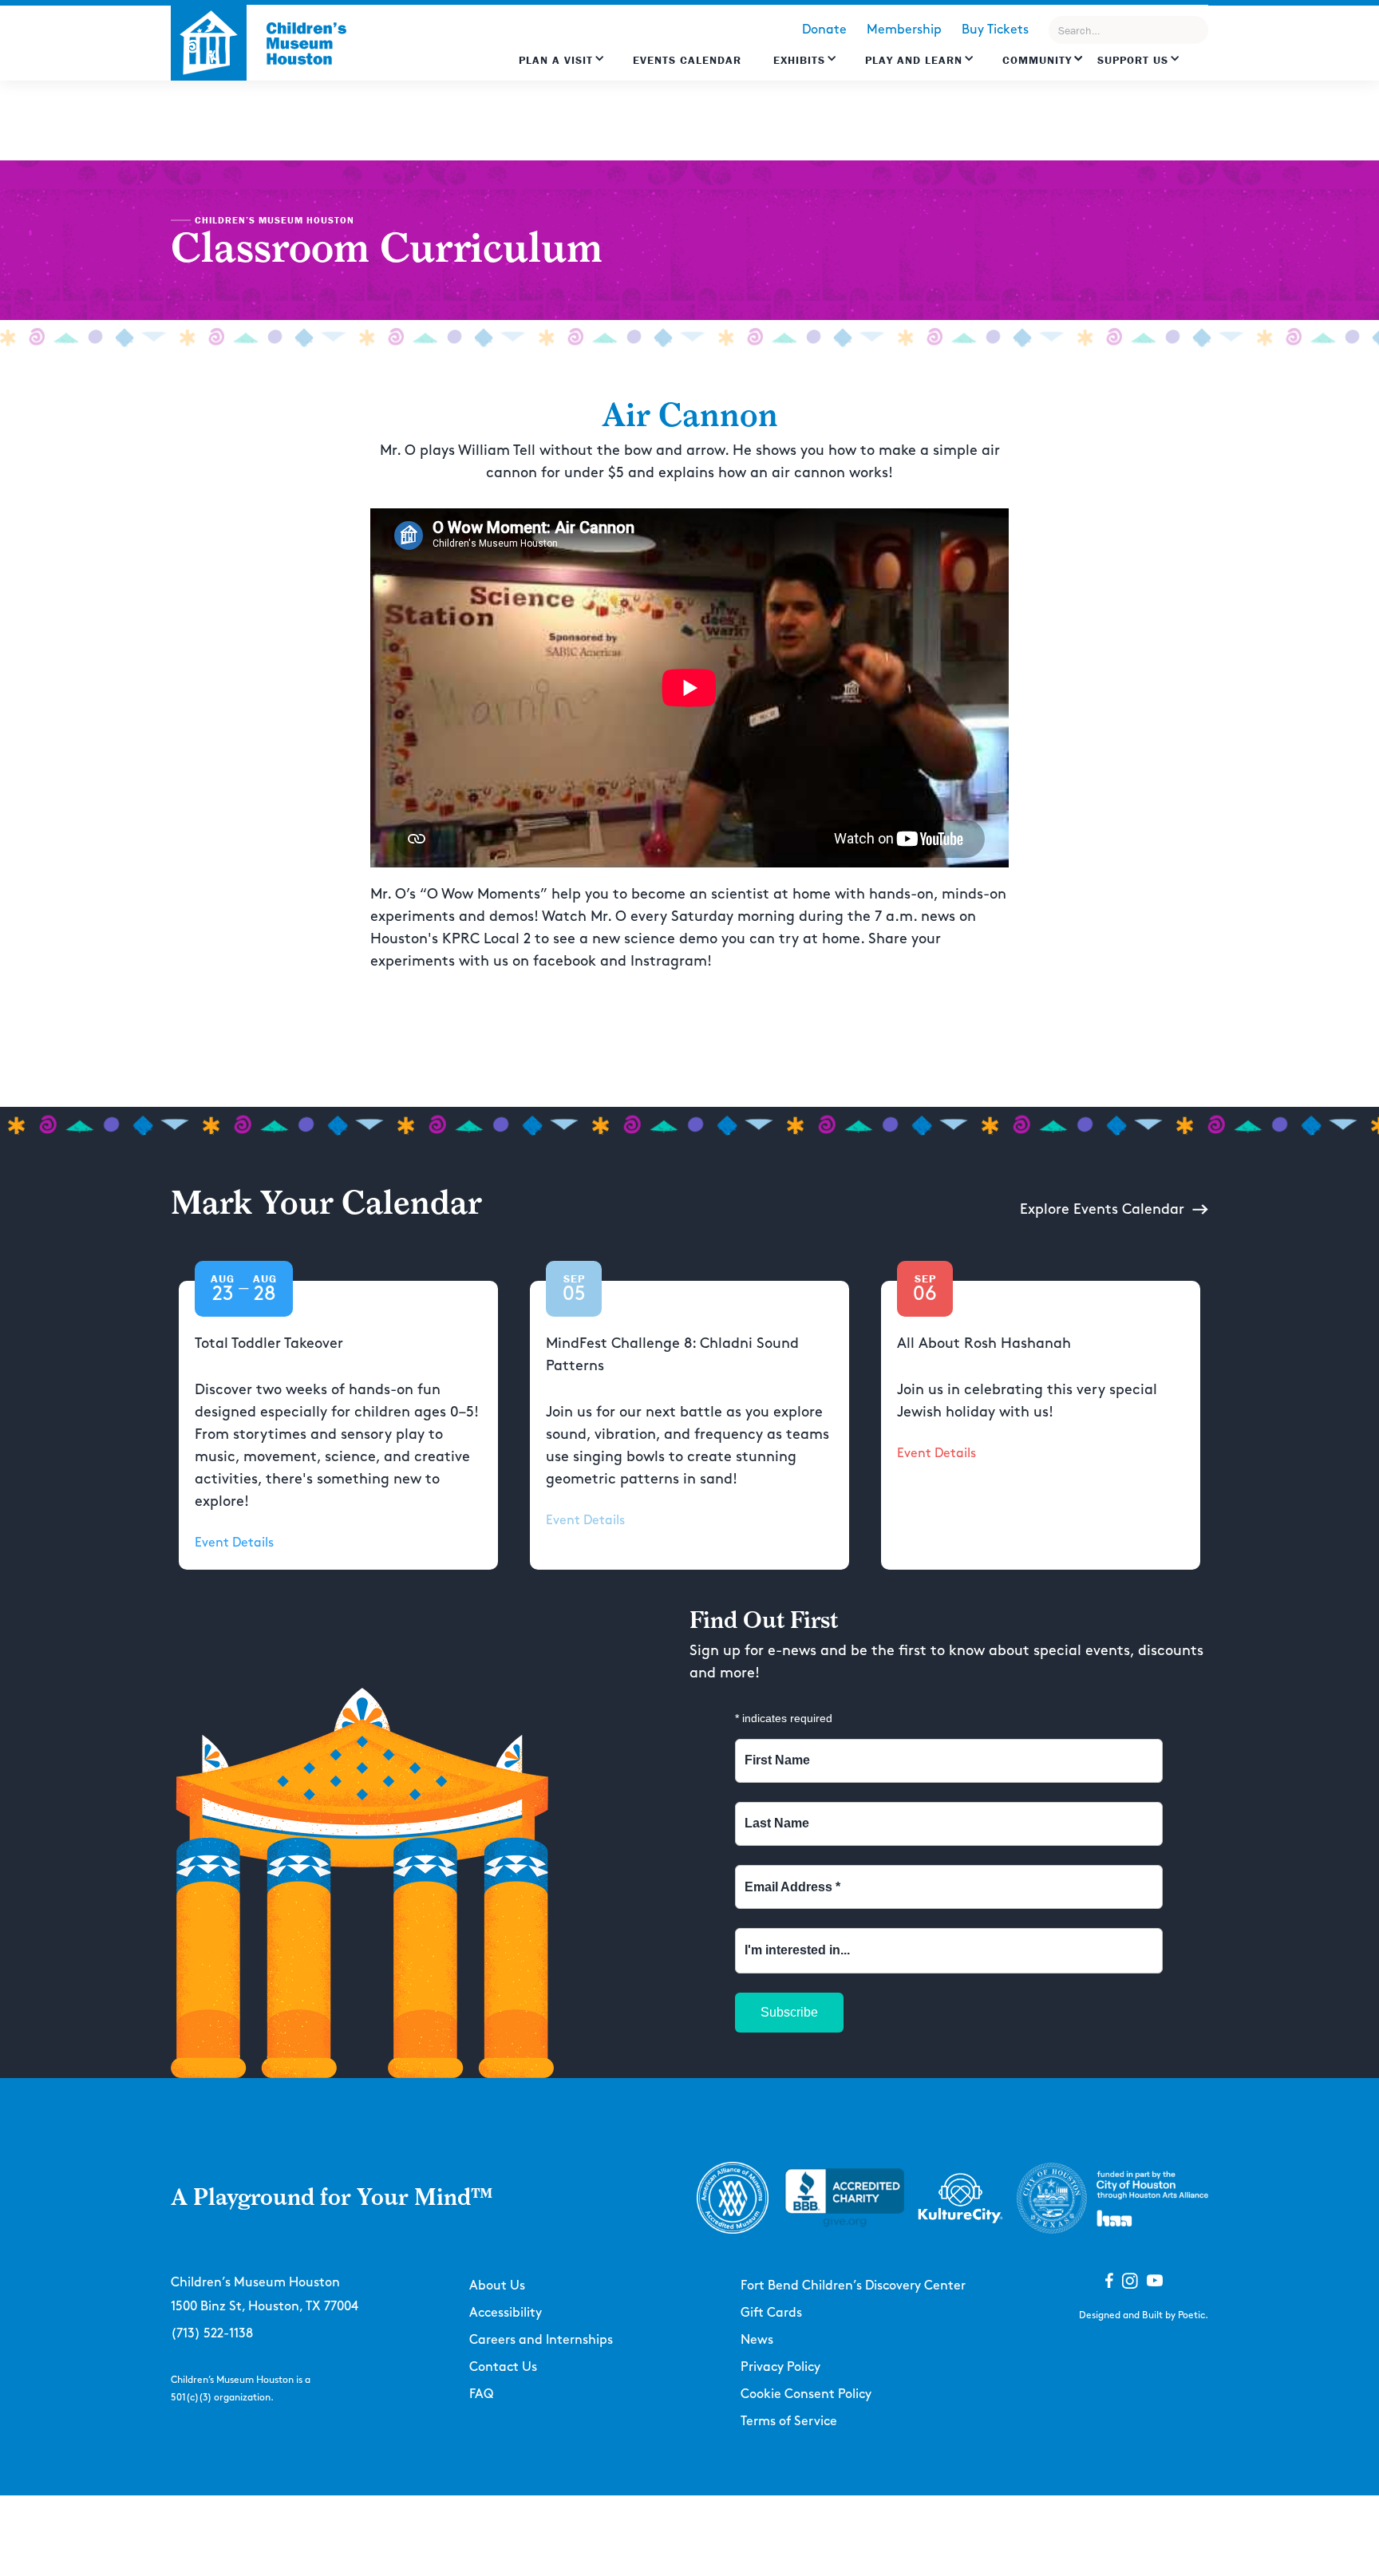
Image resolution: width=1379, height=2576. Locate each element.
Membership (904, 30)
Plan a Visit (556, 60)
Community (1037, 60)
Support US (1133, 60)
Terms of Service (789, 2422)
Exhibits (799, 60)
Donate (824, 30)
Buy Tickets (995, 30)
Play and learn (914, 60)
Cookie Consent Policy (806, 2394)
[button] (562, 68)
